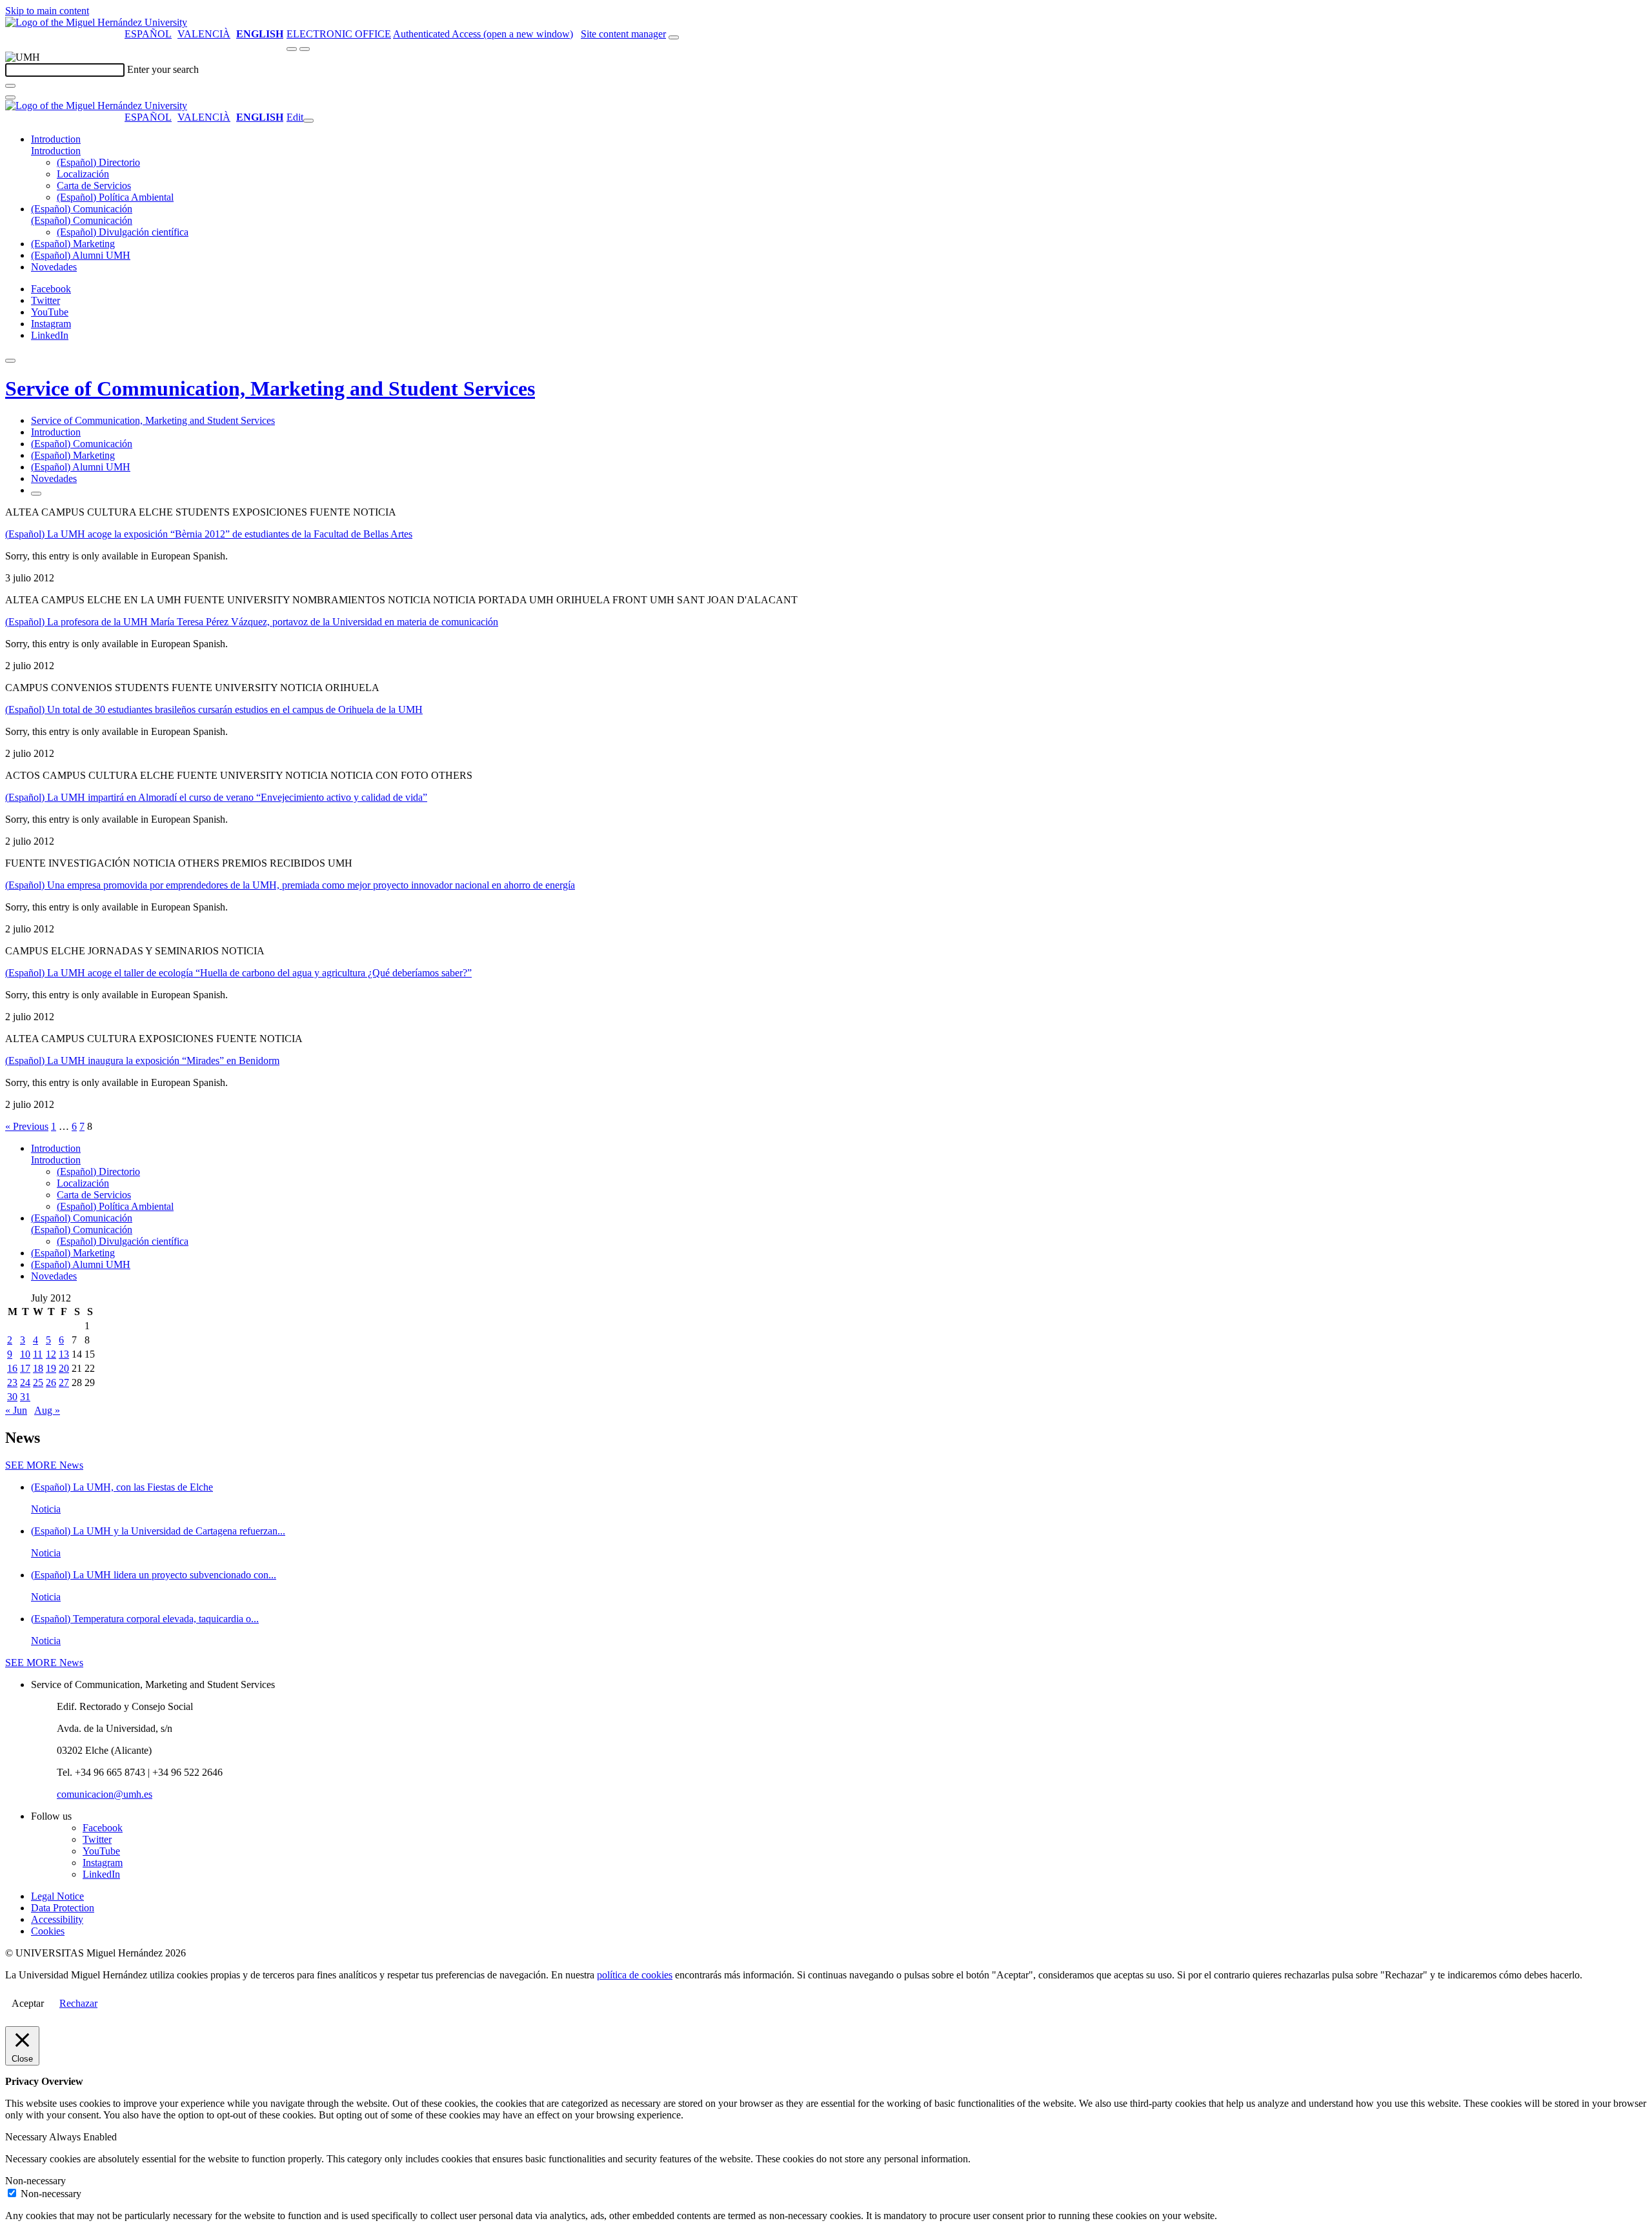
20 (64, 1368)
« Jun (16, 1410)
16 (12, 1368)
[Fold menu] (308, 121)
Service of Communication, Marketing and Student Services (270, 388)
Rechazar (78, 2003)
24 (25, 1382)
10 (25, 1354)
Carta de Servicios (94, 186)
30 (12, 1397)
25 (38, 1382)
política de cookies (635, 1975)
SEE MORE (44, 1465)
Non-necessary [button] (35, 2181)
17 (25, 1368)
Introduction (56, 139)
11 (38, 1354)
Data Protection (63, 1908)
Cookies (48, 1931)
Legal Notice (57, 1896)
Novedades (54, 267)
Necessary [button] (27, 2137)
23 (12, 1382)
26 (51, 1382)
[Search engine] (674, 37)
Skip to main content (47, 11)
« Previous (27, 1126)
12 (51, 1354)
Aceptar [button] (28, 2003)
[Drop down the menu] (305, 49)
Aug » (47, 1410)
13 (64, 1354)
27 (64, 1382)
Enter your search (163, 69)
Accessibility (57, 1919)
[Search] (10, 86)
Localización (83, 174)
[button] (56, 151)
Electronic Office (339, 34)
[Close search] (10, 97)
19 (51, 1368)
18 (38, 1368)
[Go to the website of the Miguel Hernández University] (96, 22)
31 (25, 1397)
